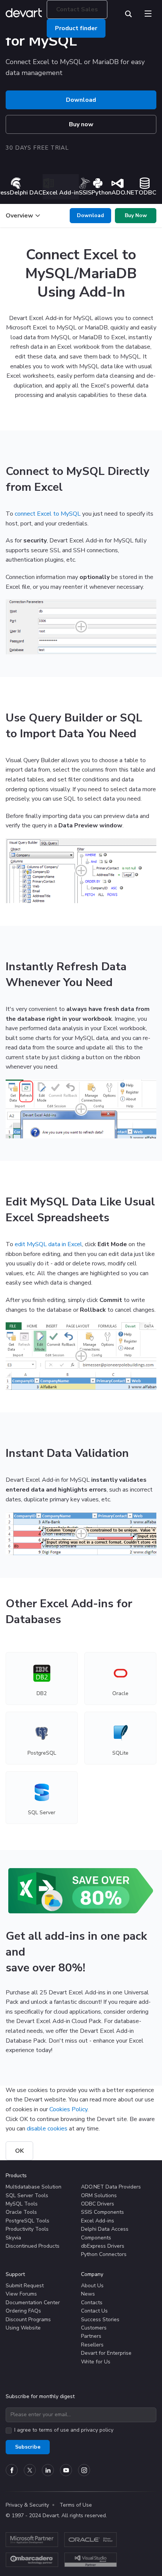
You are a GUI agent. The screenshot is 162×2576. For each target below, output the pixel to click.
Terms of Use (76, 2505)
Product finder (76, 28)
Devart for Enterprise (106, 2353)
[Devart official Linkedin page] (48, 2470)
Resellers (92, 2345)
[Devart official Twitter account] (30, 2470)
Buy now (81, 124)
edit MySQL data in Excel (48, 1244)
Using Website (23, 2328)
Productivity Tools (27, 2229)
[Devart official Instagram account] (84, 2470)
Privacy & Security (27, 2505)
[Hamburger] (148, 12)
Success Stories (100, 2319)
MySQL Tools (22, 2204)
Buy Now (136, 215)
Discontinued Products (33, 2246)
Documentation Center (33, 2303)
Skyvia (13, 2238)
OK (19, 2151)
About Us (92, 2286)
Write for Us (96, 2362)
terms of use (54, 2430)
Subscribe (28, 2447)
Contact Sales (77, 9)
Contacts (92, 2303)
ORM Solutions (99, 2195)
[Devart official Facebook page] (12, 2470)
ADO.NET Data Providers (111, 2187)
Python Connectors (104, 2254)
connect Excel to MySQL (48, 514)
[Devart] (26, 14)
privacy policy (97, 2430)
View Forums (21, 2294)
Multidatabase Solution (34, 2187)
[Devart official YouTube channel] (66, 2470)
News (88, 2294)
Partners (91, 2336)
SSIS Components (102, 2212)
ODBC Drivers (98, 2204)
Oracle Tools (21, 2212)
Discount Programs (28, 2319)
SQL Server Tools (27, 2195)
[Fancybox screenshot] (81, 627)
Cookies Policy (68, 2109)
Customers (94, 2328)
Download (81, 100)
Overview (19, 216)
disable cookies (47, 2129)
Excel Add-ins (98, 2221)
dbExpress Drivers (103, 2246)
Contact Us (94, 2311)
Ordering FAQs (23, 2311)
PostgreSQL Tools (28, 2221)
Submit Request (25, 2286)
